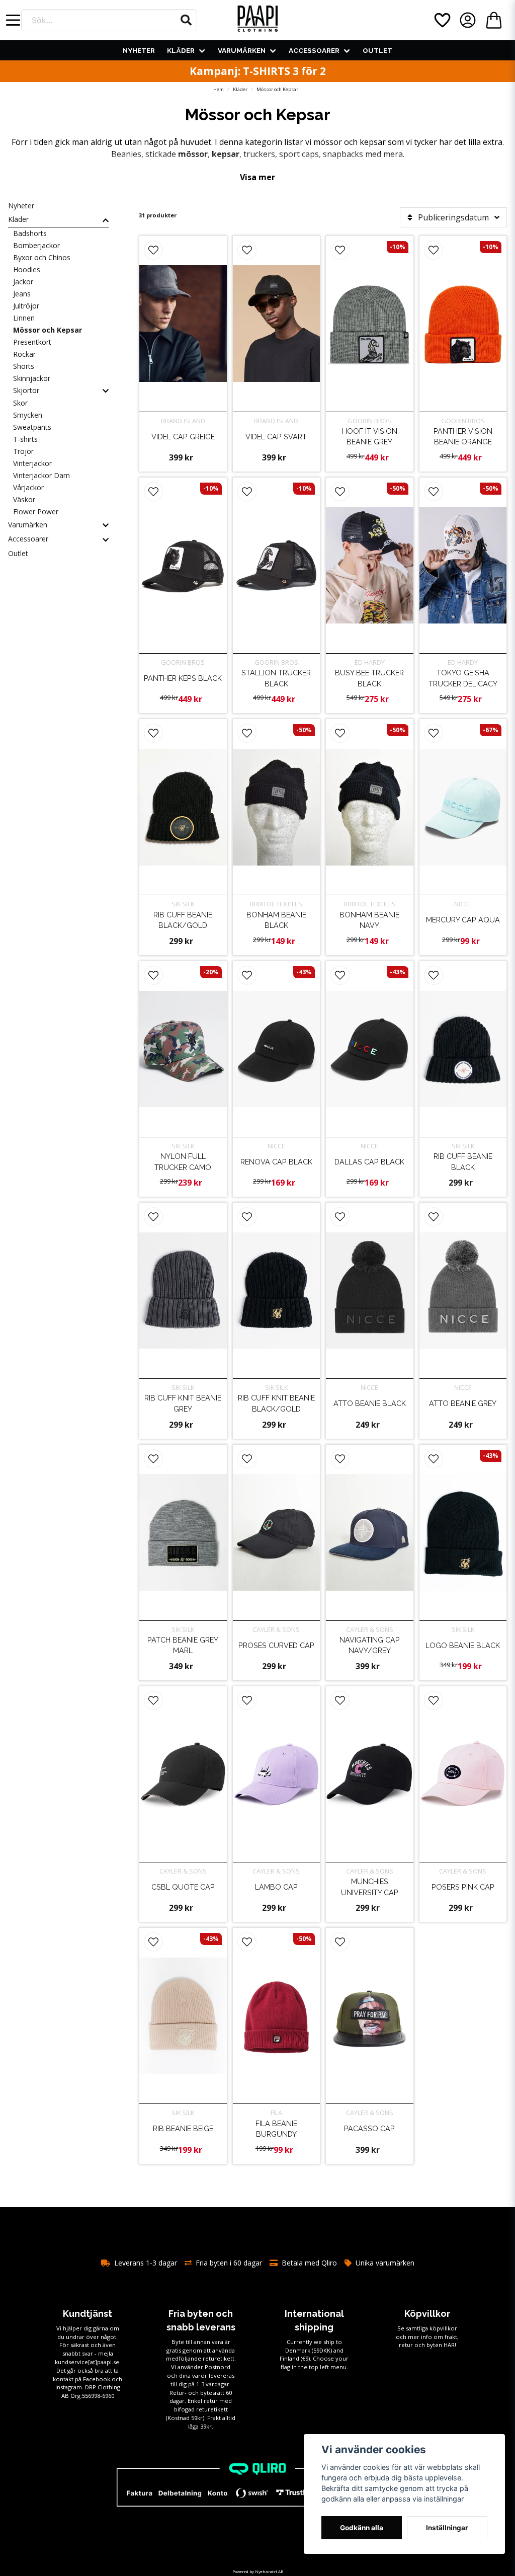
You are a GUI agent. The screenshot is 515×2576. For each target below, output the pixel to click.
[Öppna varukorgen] (494, 20)
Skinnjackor (32, 378)
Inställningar (447, 2528)
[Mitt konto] (468, 20)
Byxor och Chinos (42, 257)
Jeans (22, 294)
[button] (186, 20)
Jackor (23, 282)
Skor (20, 403)
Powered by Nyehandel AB (258, 2571)
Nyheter (139, 50)
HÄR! (450, 2345)
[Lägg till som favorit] (442, 20)
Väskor (24, 499)
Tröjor (23, 451)
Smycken (28, 415)
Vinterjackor (32, 463)
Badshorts (30, 233)
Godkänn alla (362, 2528)
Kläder (181, 50)
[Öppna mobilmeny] (13, 20)
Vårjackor (28, 487)
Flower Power (36, 512)
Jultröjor (26, 306)
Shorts (24, 366)
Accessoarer (314, 50)
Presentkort (32, 342)
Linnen (24, 318)
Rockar (24, 354)
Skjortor (26, 390)
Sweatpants (32, 427)
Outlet (377, 50)
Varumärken (242, 50)
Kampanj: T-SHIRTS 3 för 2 (258, 71)
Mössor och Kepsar (48, 330)
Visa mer (257, 177)
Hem (219, 89)
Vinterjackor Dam (41, 475)
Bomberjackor (36, 245)
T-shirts (25, 439)
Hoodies (27, 269)
